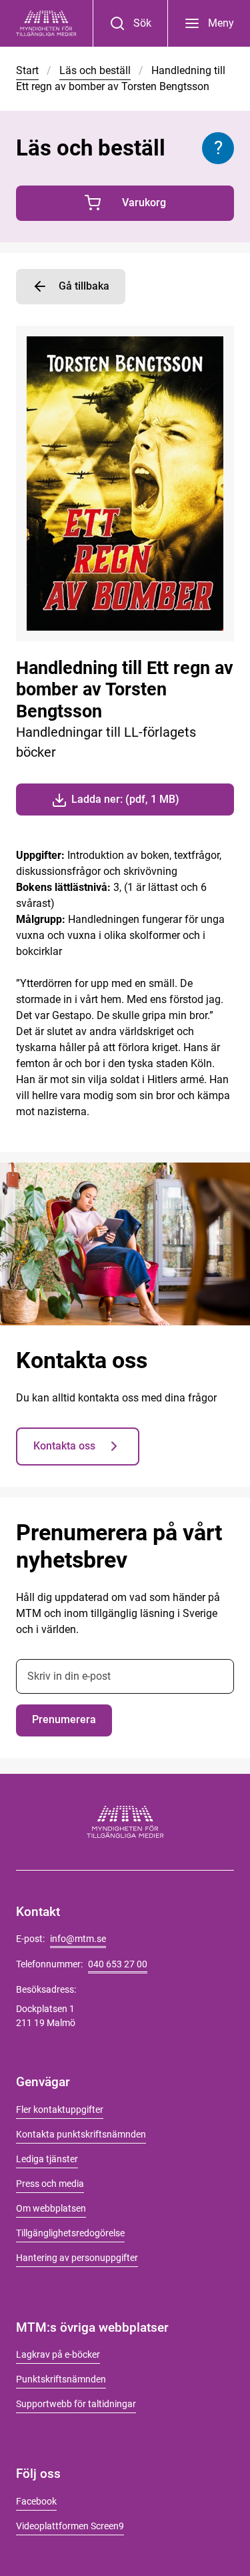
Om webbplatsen (51, 2208)
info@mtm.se (78, 1939)
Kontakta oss (64, 1446)
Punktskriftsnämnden (61, 2379)
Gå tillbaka (84, 286)
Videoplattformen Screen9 (70, 2526)
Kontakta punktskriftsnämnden (81, 2134)
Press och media (50, 2184)
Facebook (36, 2501)
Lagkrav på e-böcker (58, 2354)
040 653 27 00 (118, 1964)
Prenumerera (64, 1719)
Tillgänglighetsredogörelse (70, 2233)
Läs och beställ (95, 70)
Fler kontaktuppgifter (60, 2110)
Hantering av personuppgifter (77, 2258)
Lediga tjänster (47, 2159)
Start (27, 70)
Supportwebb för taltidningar (76, 2404)
